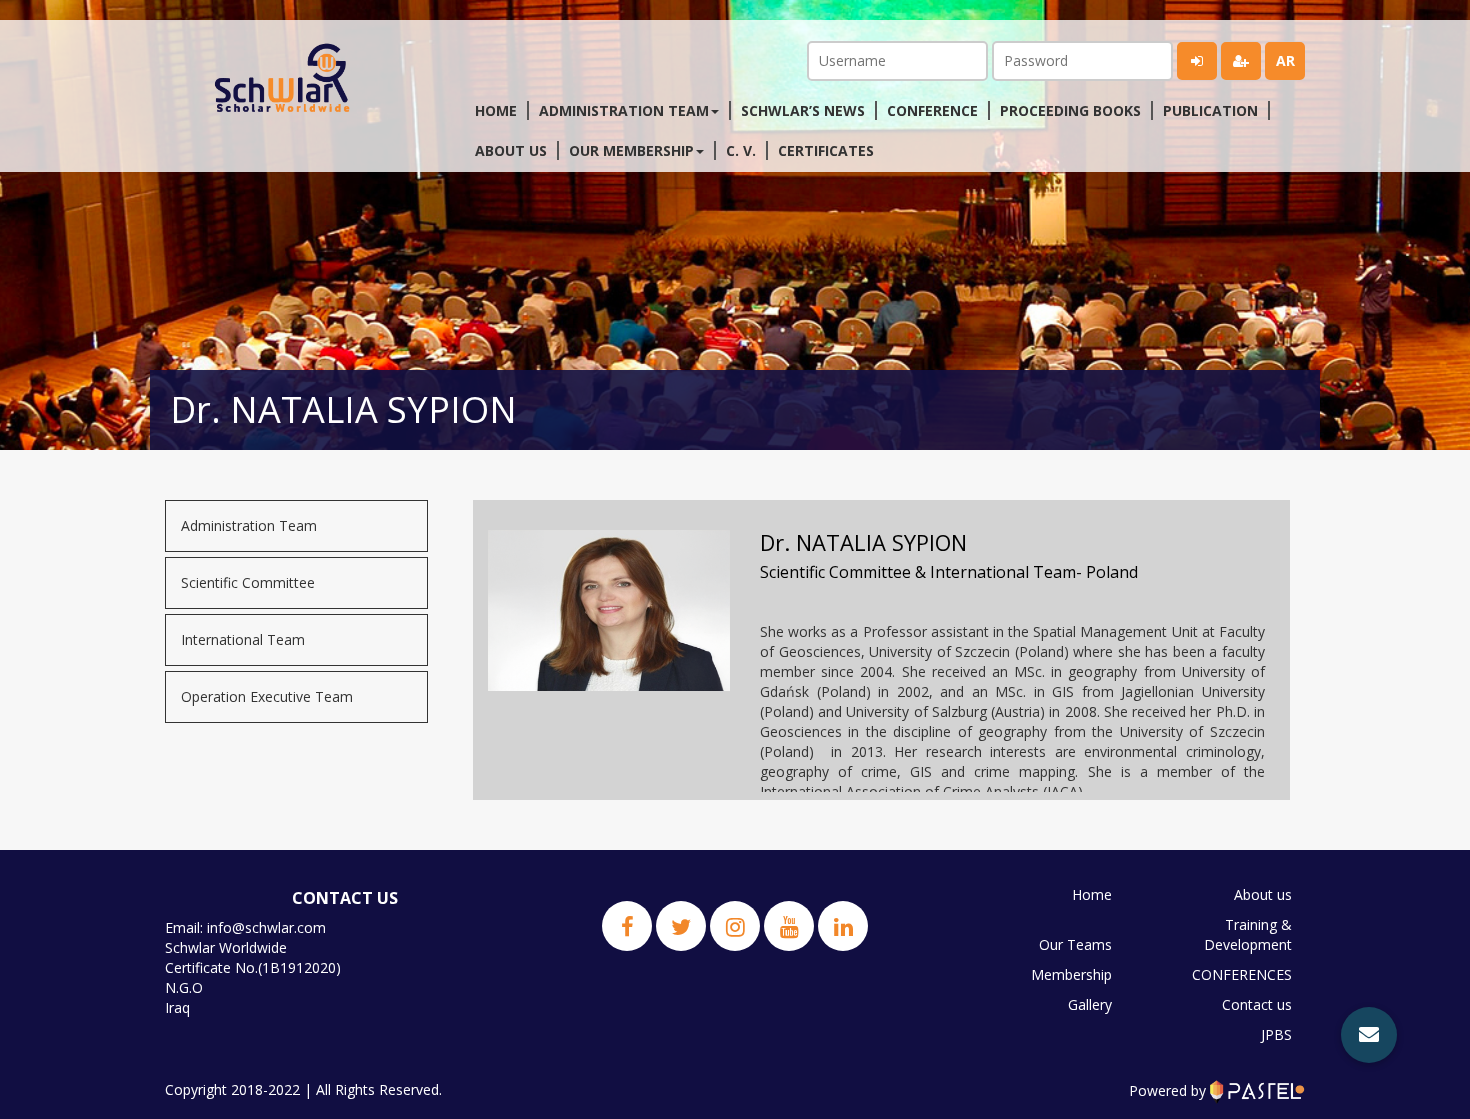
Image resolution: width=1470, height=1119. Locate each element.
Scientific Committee (248, 582)
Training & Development (1248, 934)
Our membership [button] (631, 150)
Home (496, 110)
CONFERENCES (1242, 974)
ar (1285, 60)
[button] (1369, 1035)
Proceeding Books (1070, 110)
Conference (932, 110)
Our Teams (1075, 944)
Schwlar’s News (803, 110)
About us (511, 150)
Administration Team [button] (624, 110)
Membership (1071, 974)
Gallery (1090, 1004)
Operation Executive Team (267, 696)
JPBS (1276, 1034)
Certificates (826, 150)
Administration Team (249, 525)
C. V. (741, 150)
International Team (243, 639)
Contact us (1257, 1004)
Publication (1210, 110)
